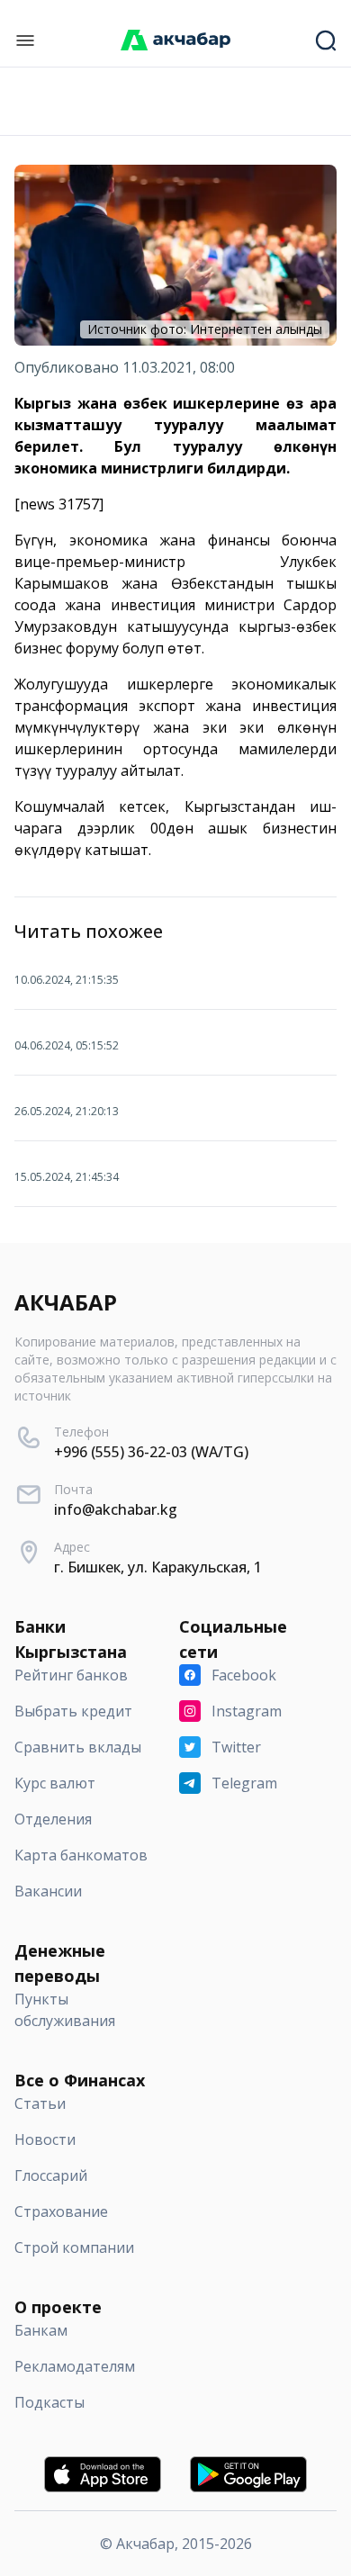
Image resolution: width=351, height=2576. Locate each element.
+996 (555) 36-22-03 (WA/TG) (151, 1452)
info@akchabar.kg (116, 1509)
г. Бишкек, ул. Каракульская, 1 (158, 1567)
